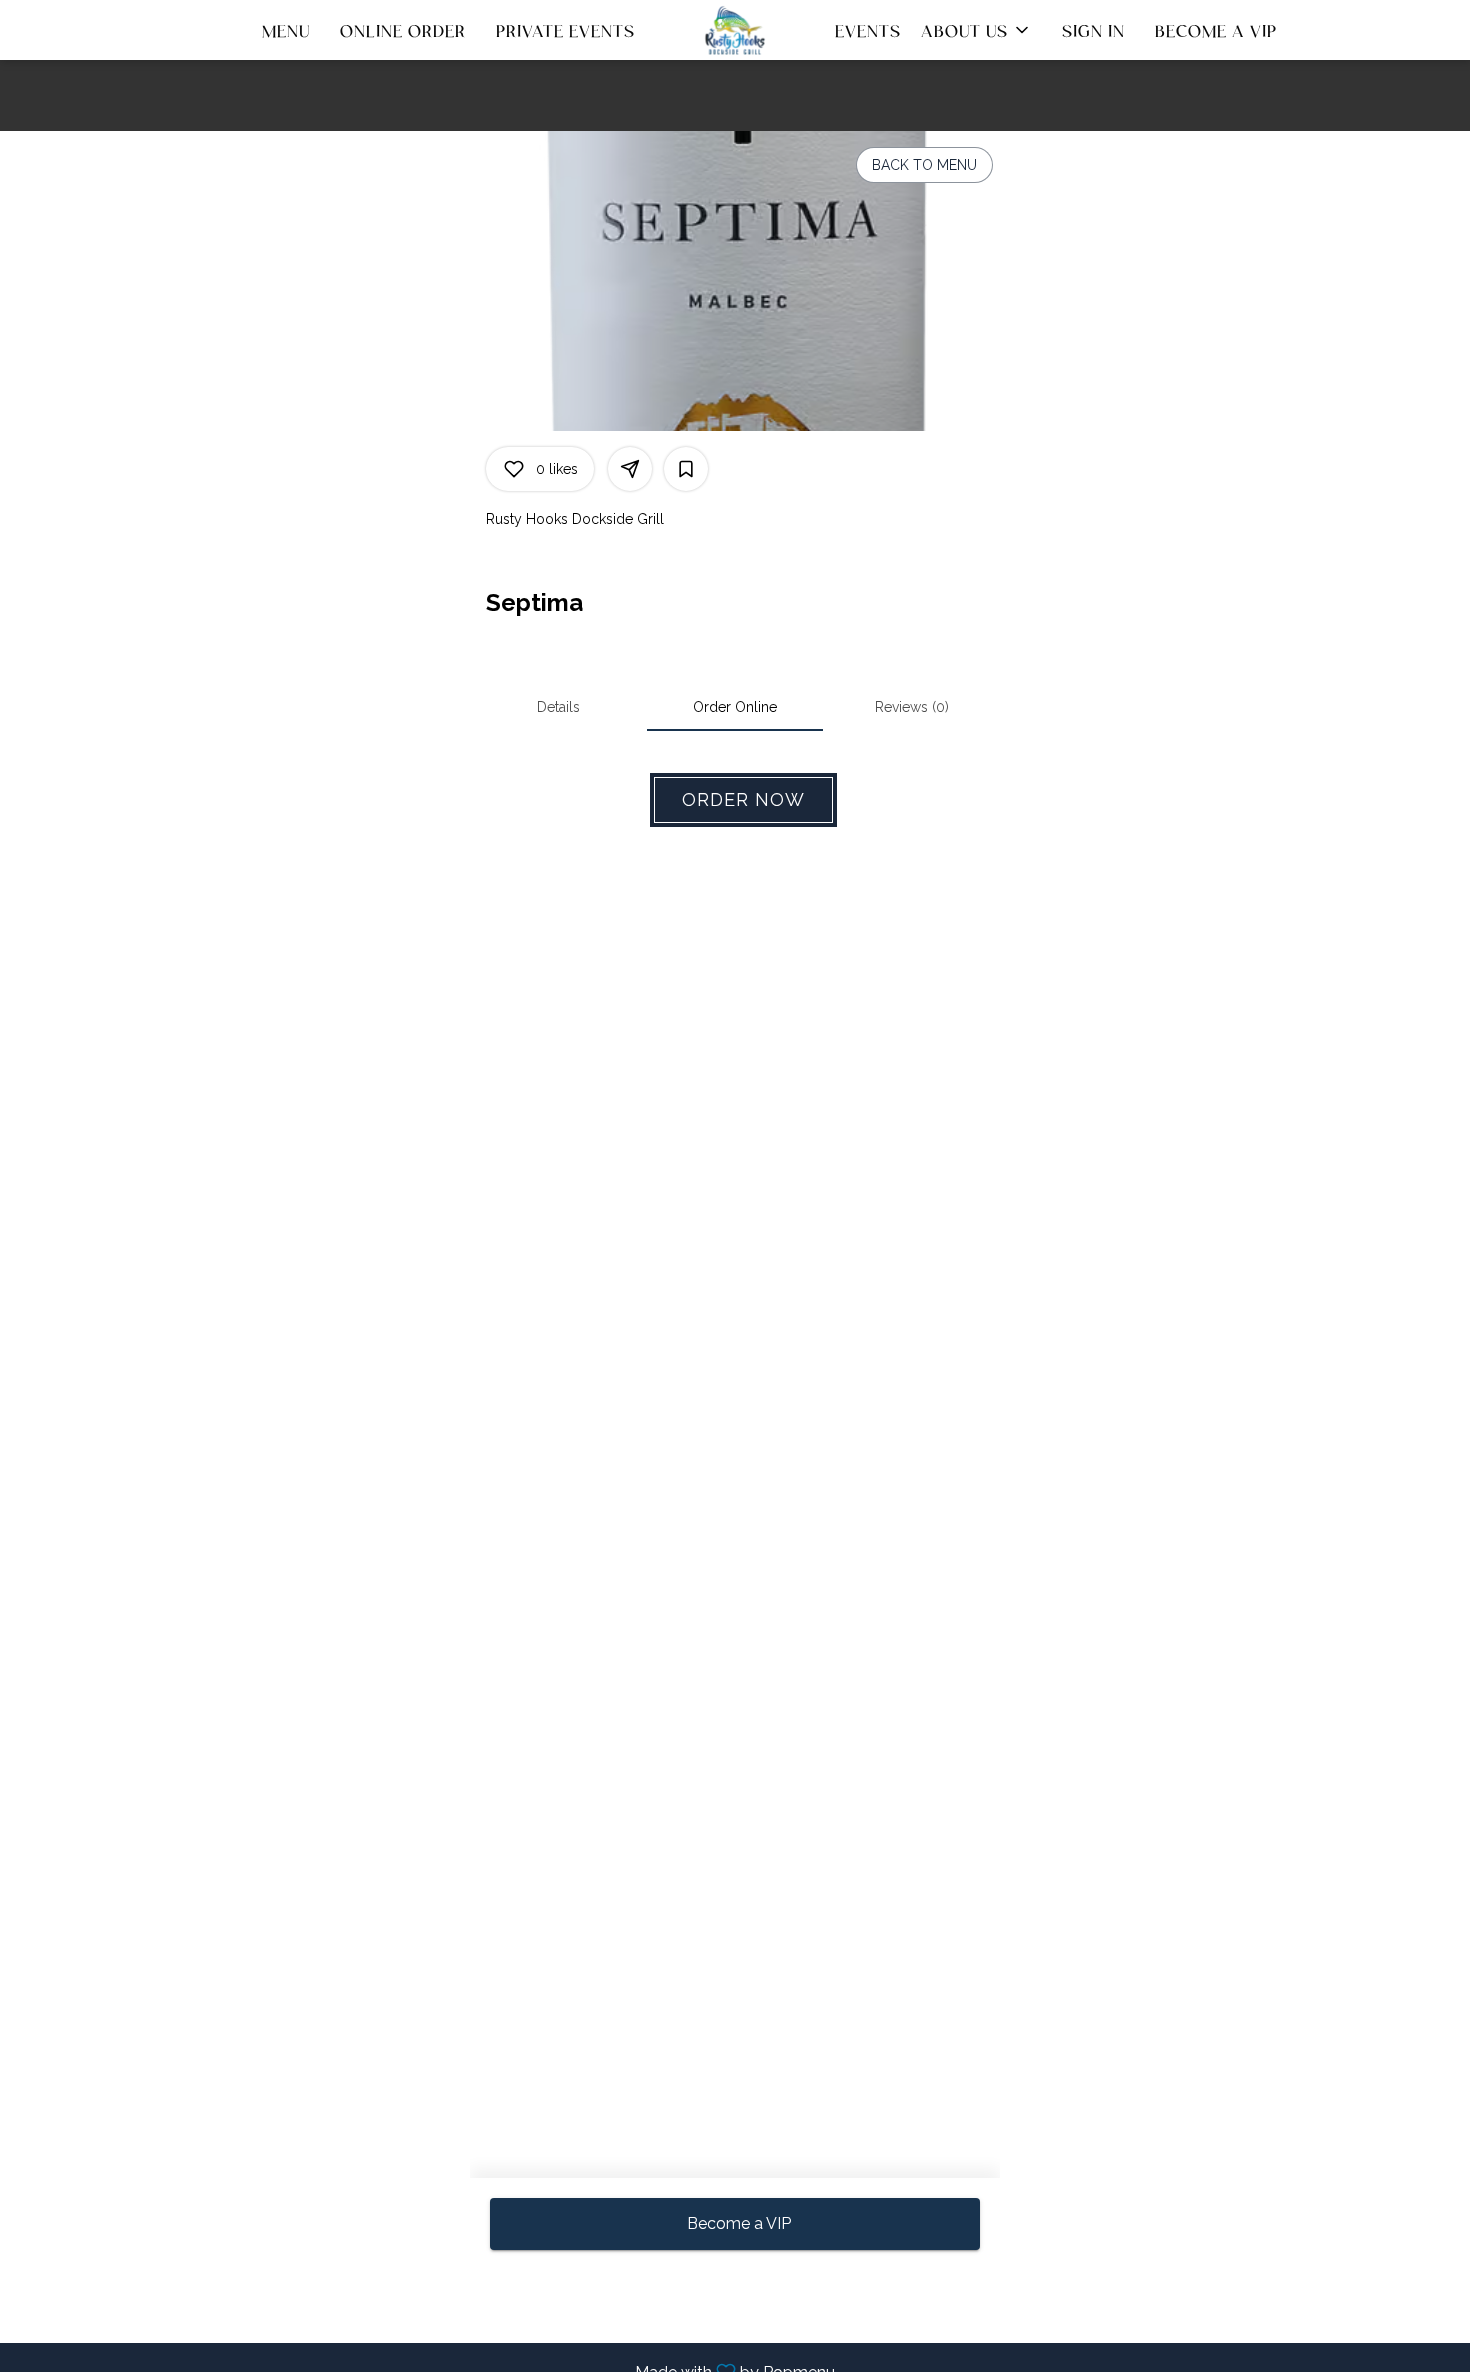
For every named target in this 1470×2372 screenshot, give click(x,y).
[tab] (558, 707)
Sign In (1093, 30)
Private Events (565, 30)
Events (868, 30)
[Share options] (630, 469)
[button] (976, 30)
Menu (286, 30)
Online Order (403, 30)
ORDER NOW (743, 799)
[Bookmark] (686, 469)
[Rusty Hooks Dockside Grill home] (735, 30)
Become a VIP (1216, 30)
